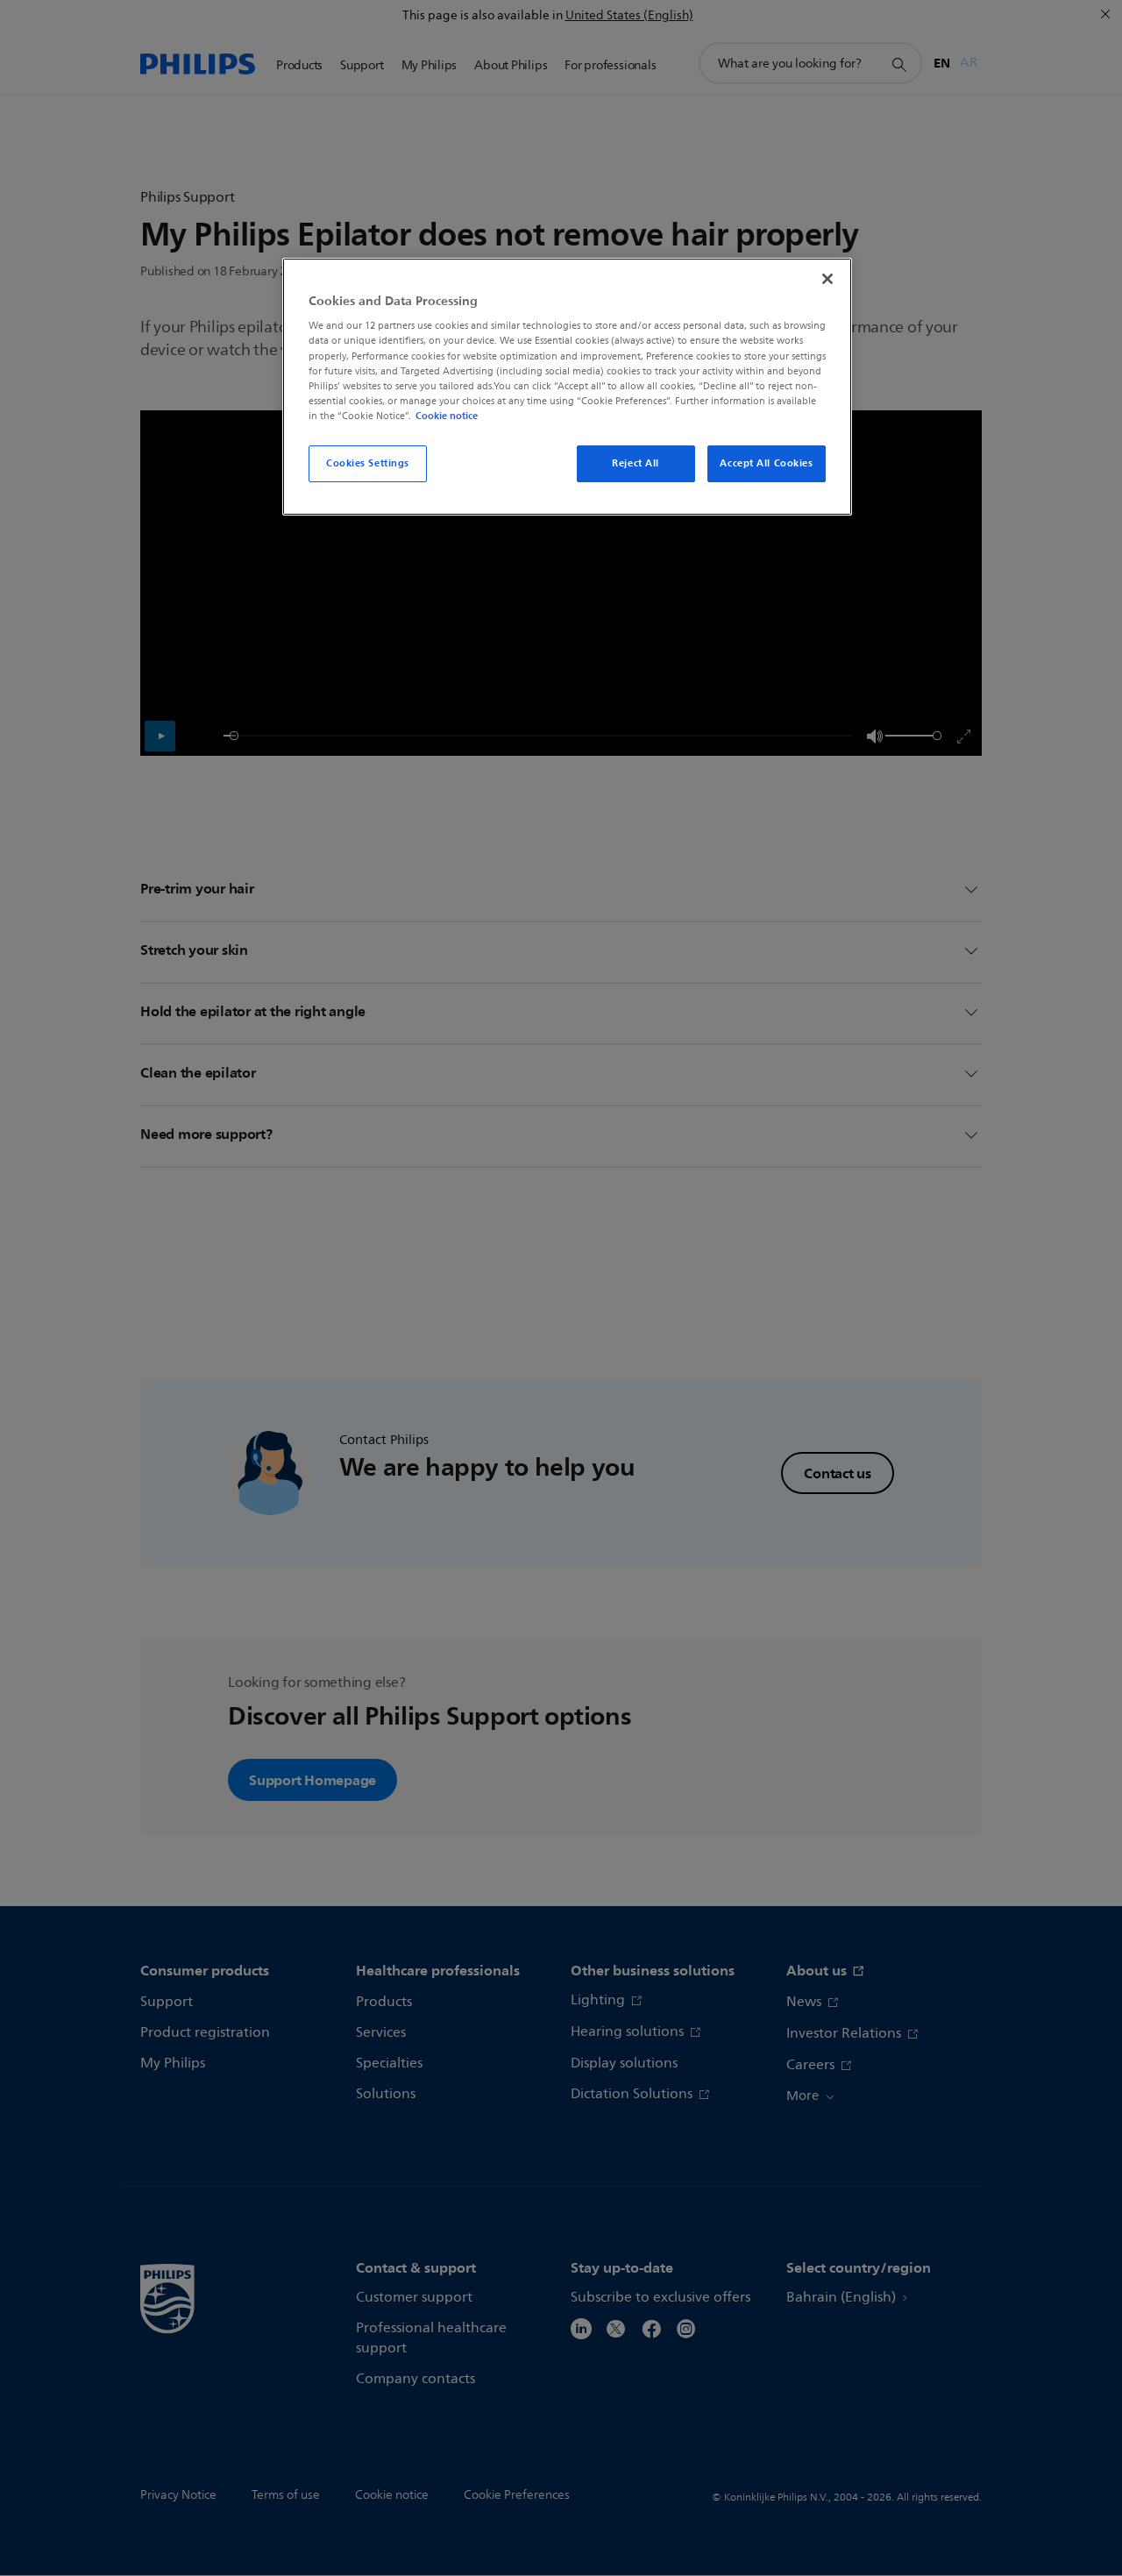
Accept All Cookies (766, 463)
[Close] (827, 279)
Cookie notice (447, 416)
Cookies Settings (368, 463)
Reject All (636, 463)
